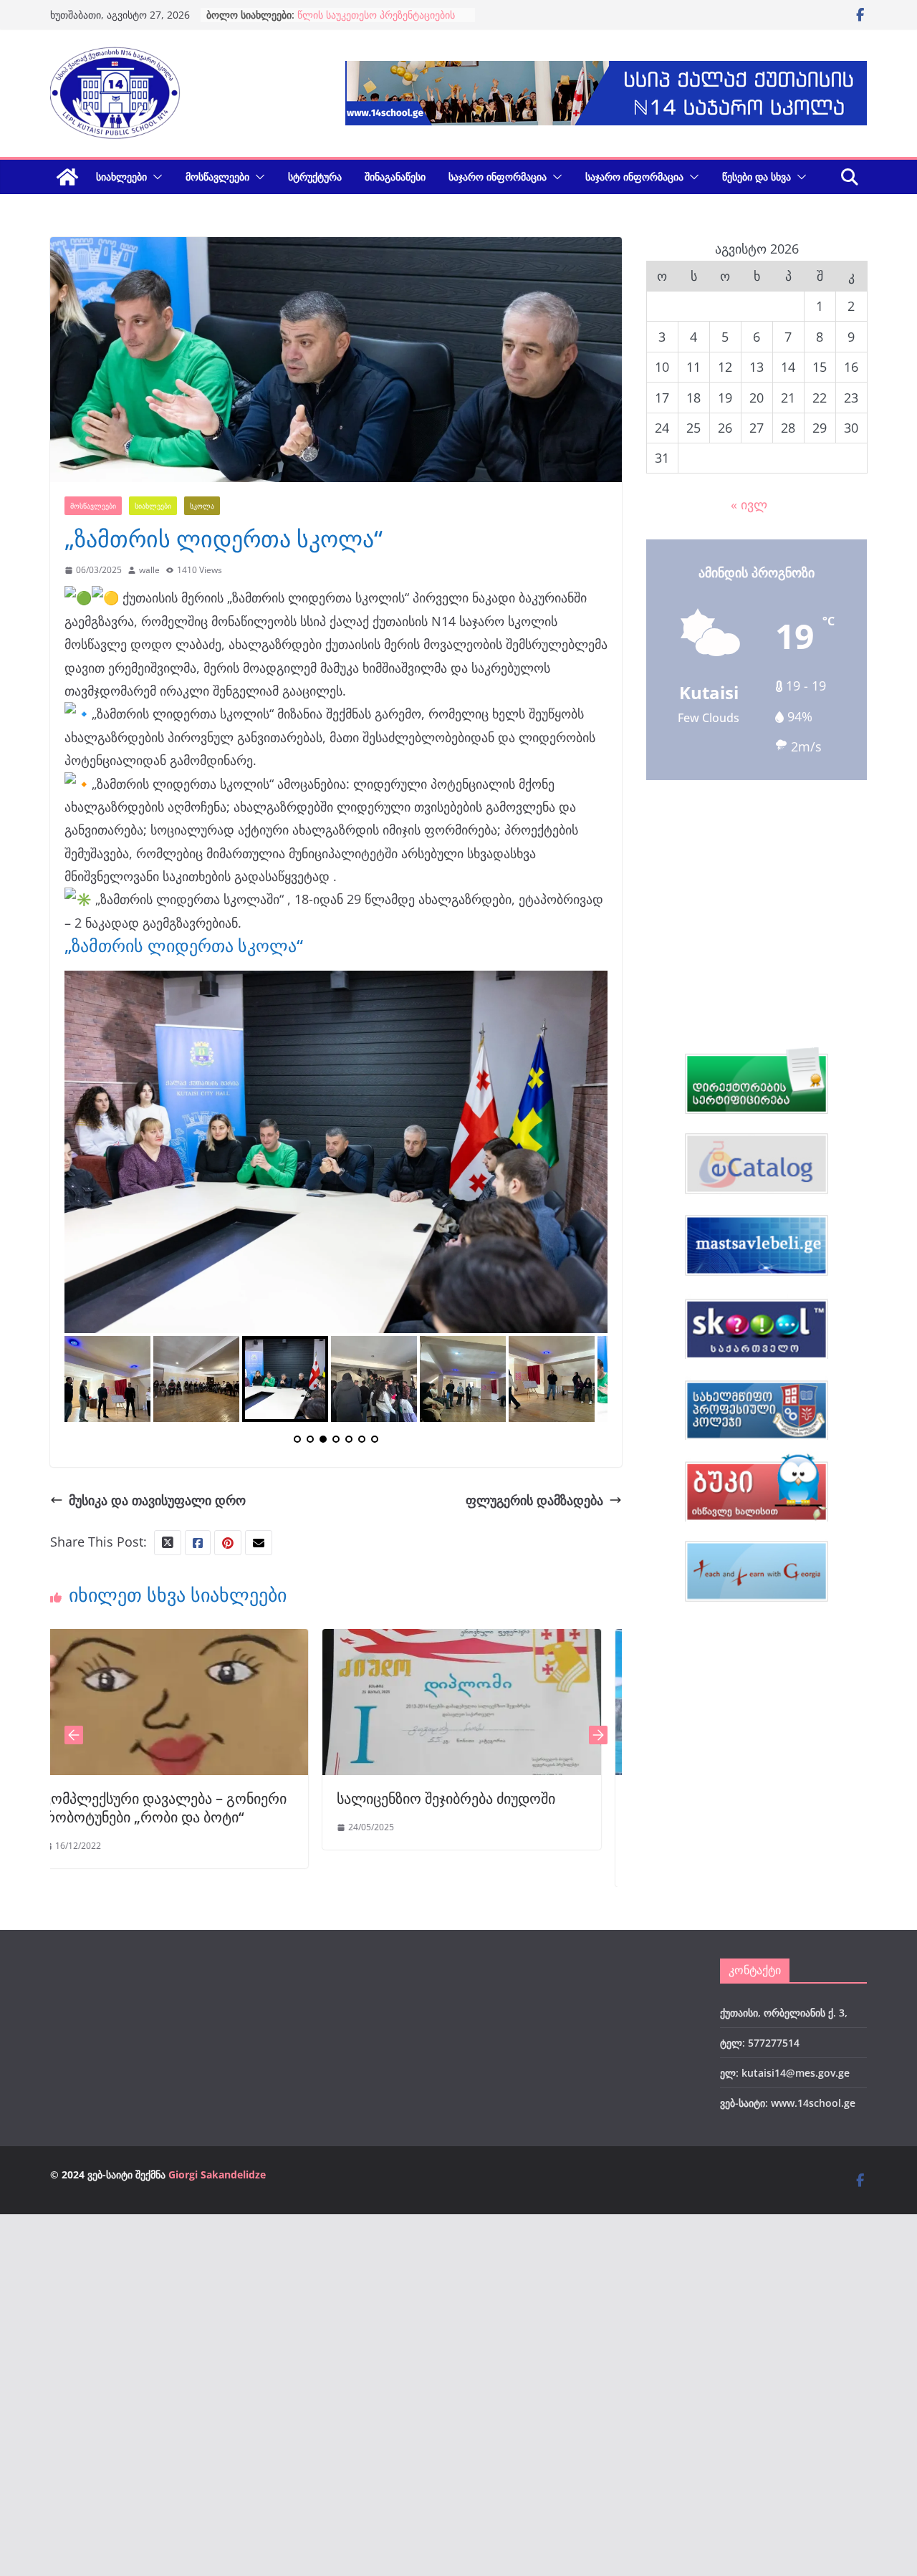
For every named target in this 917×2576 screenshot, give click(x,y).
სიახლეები (121, 177)
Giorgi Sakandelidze (217, 2174)
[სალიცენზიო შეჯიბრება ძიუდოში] (205, 1640)
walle (149, 570)
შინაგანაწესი (395, 177)
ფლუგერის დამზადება (534, 1500)
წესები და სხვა (757, 177)
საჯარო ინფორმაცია (498, 177)
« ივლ (749, 504)
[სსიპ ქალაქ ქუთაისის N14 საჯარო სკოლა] (67, 177)
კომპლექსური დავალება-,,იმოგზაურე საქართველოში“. (450, 1817)
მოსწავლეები (217, 177)
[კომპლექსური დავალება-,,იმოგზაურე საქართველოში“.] (498, 1640)
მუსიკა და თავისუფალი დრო (157, 1500)
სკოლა (202, 506)
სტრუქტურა (315, 177)
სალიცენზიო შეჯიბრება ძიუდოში (189, 1798)
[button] (155, 177)
